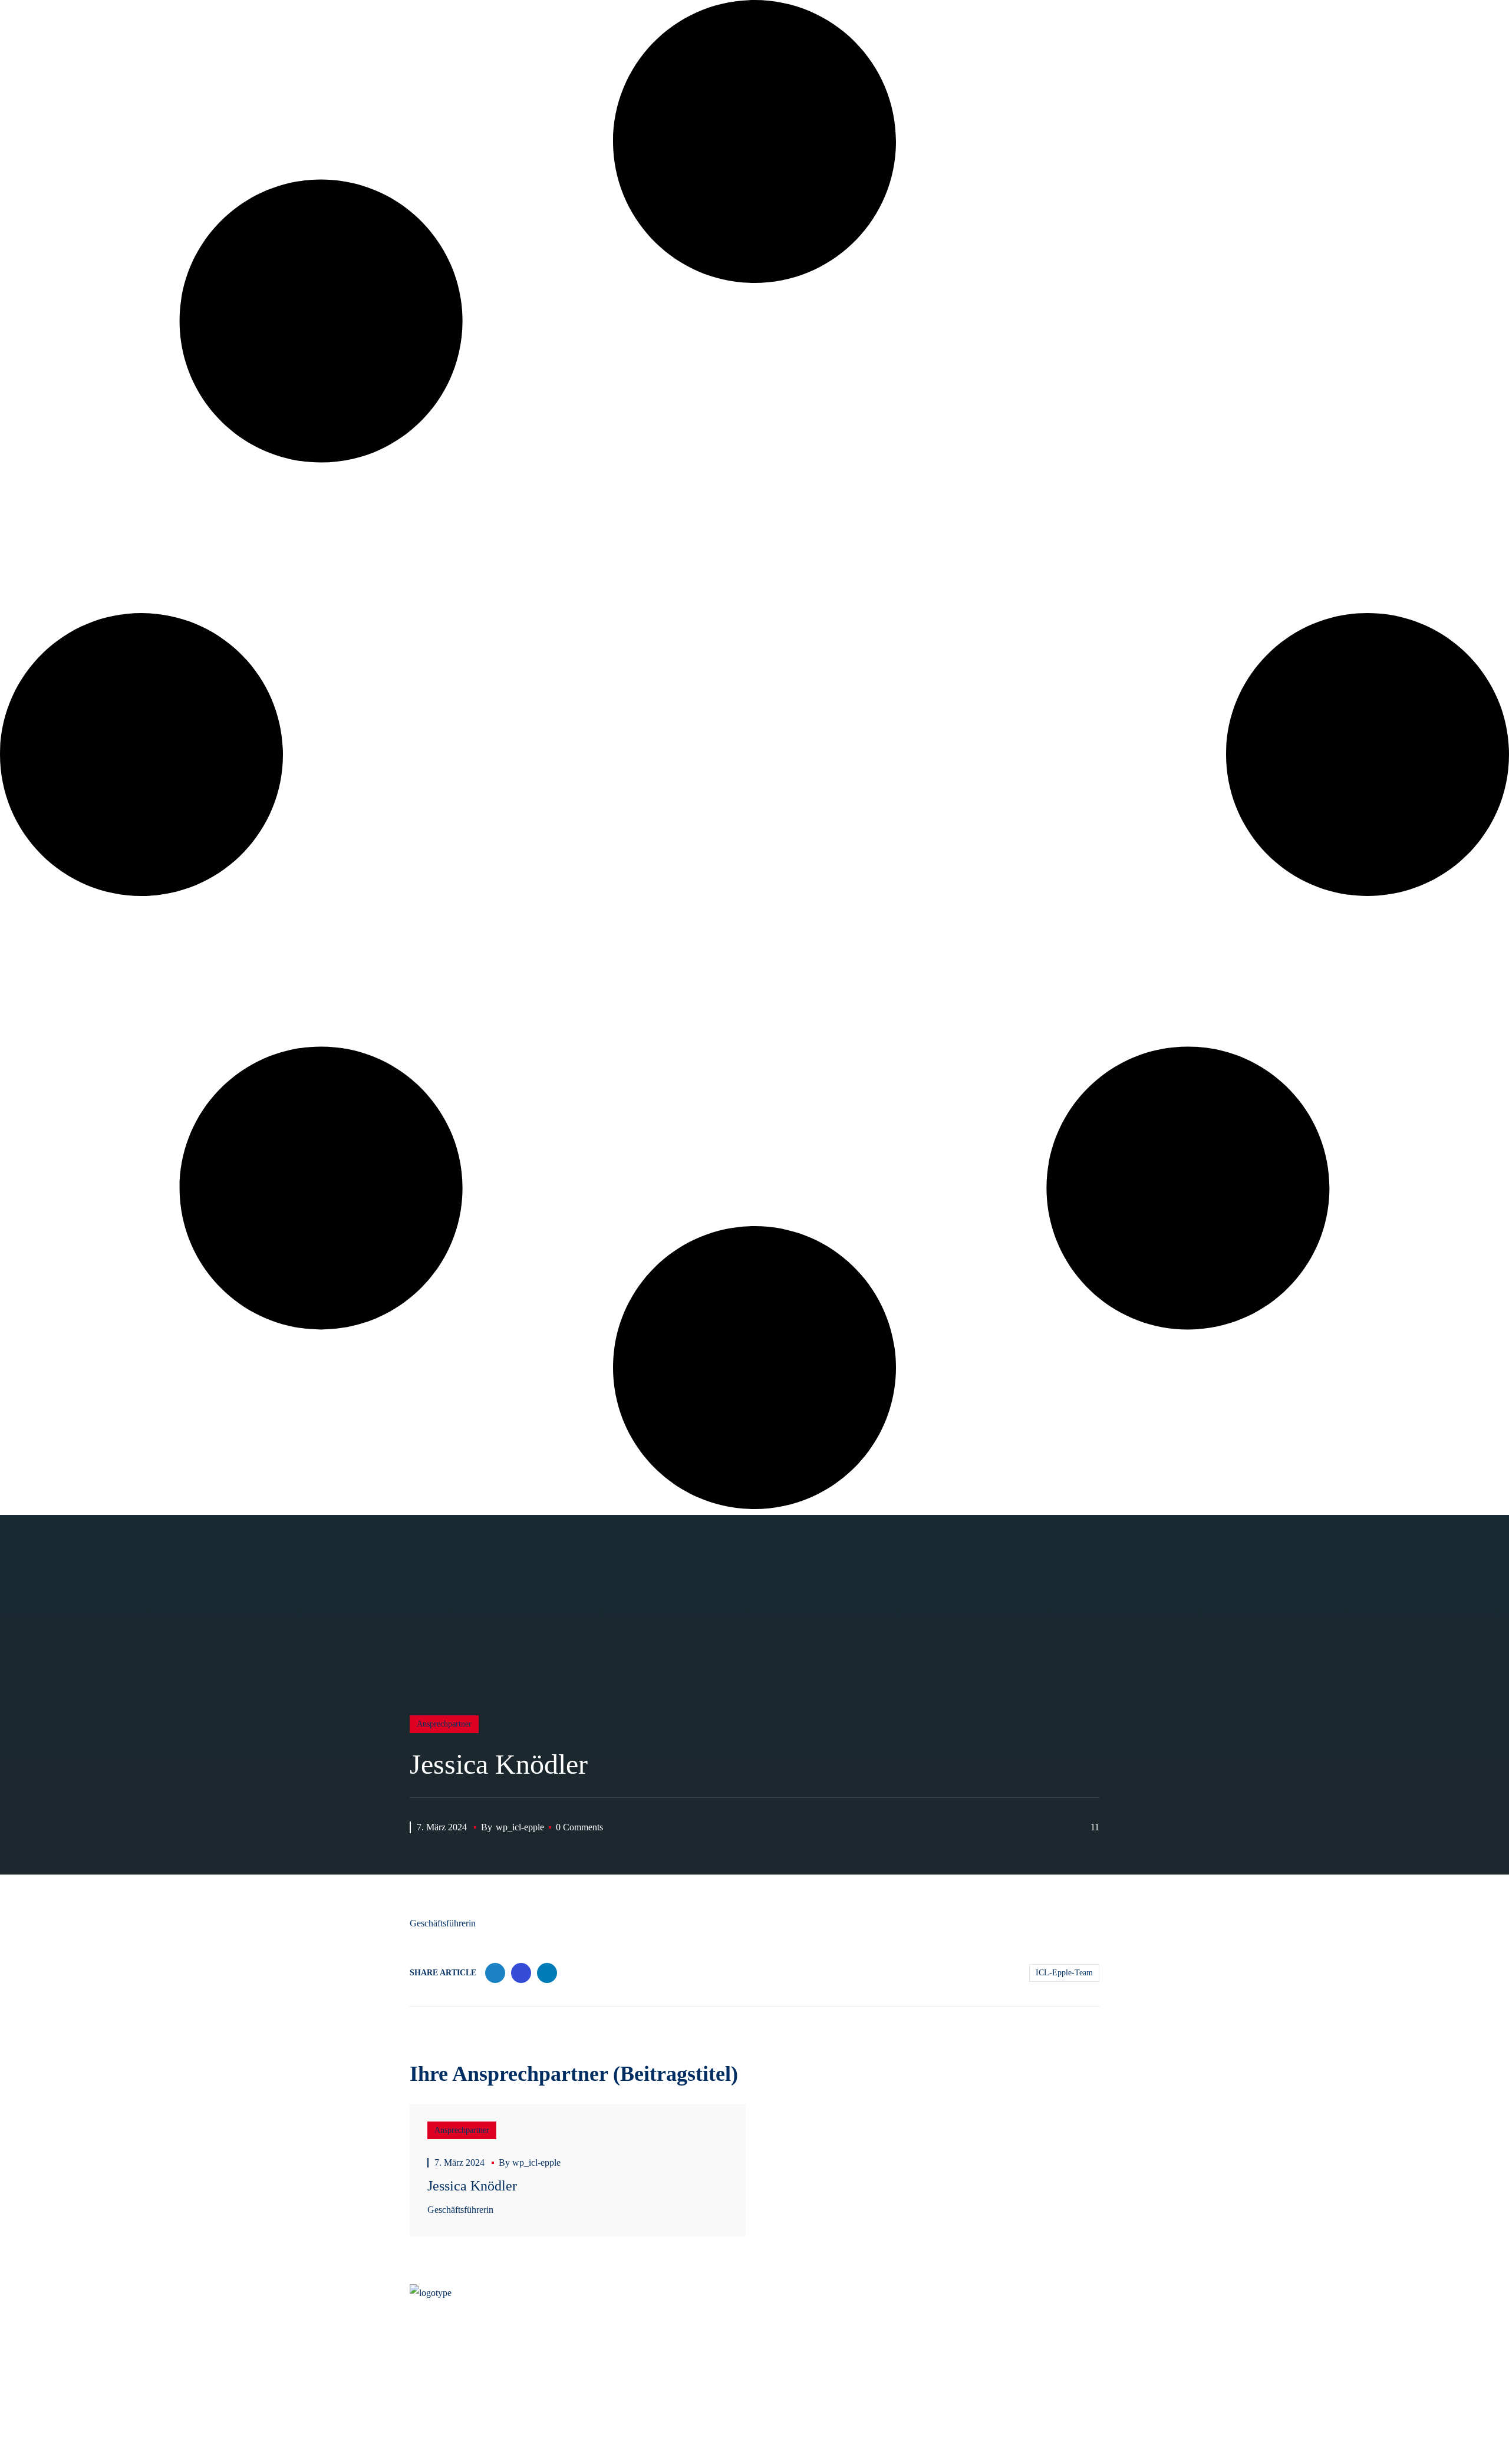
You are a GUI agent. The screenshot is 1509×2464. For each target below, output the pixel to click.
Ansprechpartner (444, 1724)
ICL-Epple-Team (1064, 1973)
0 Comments (579, 1827)
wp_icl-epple (520, 1827)
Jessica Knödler (472, 2186)
